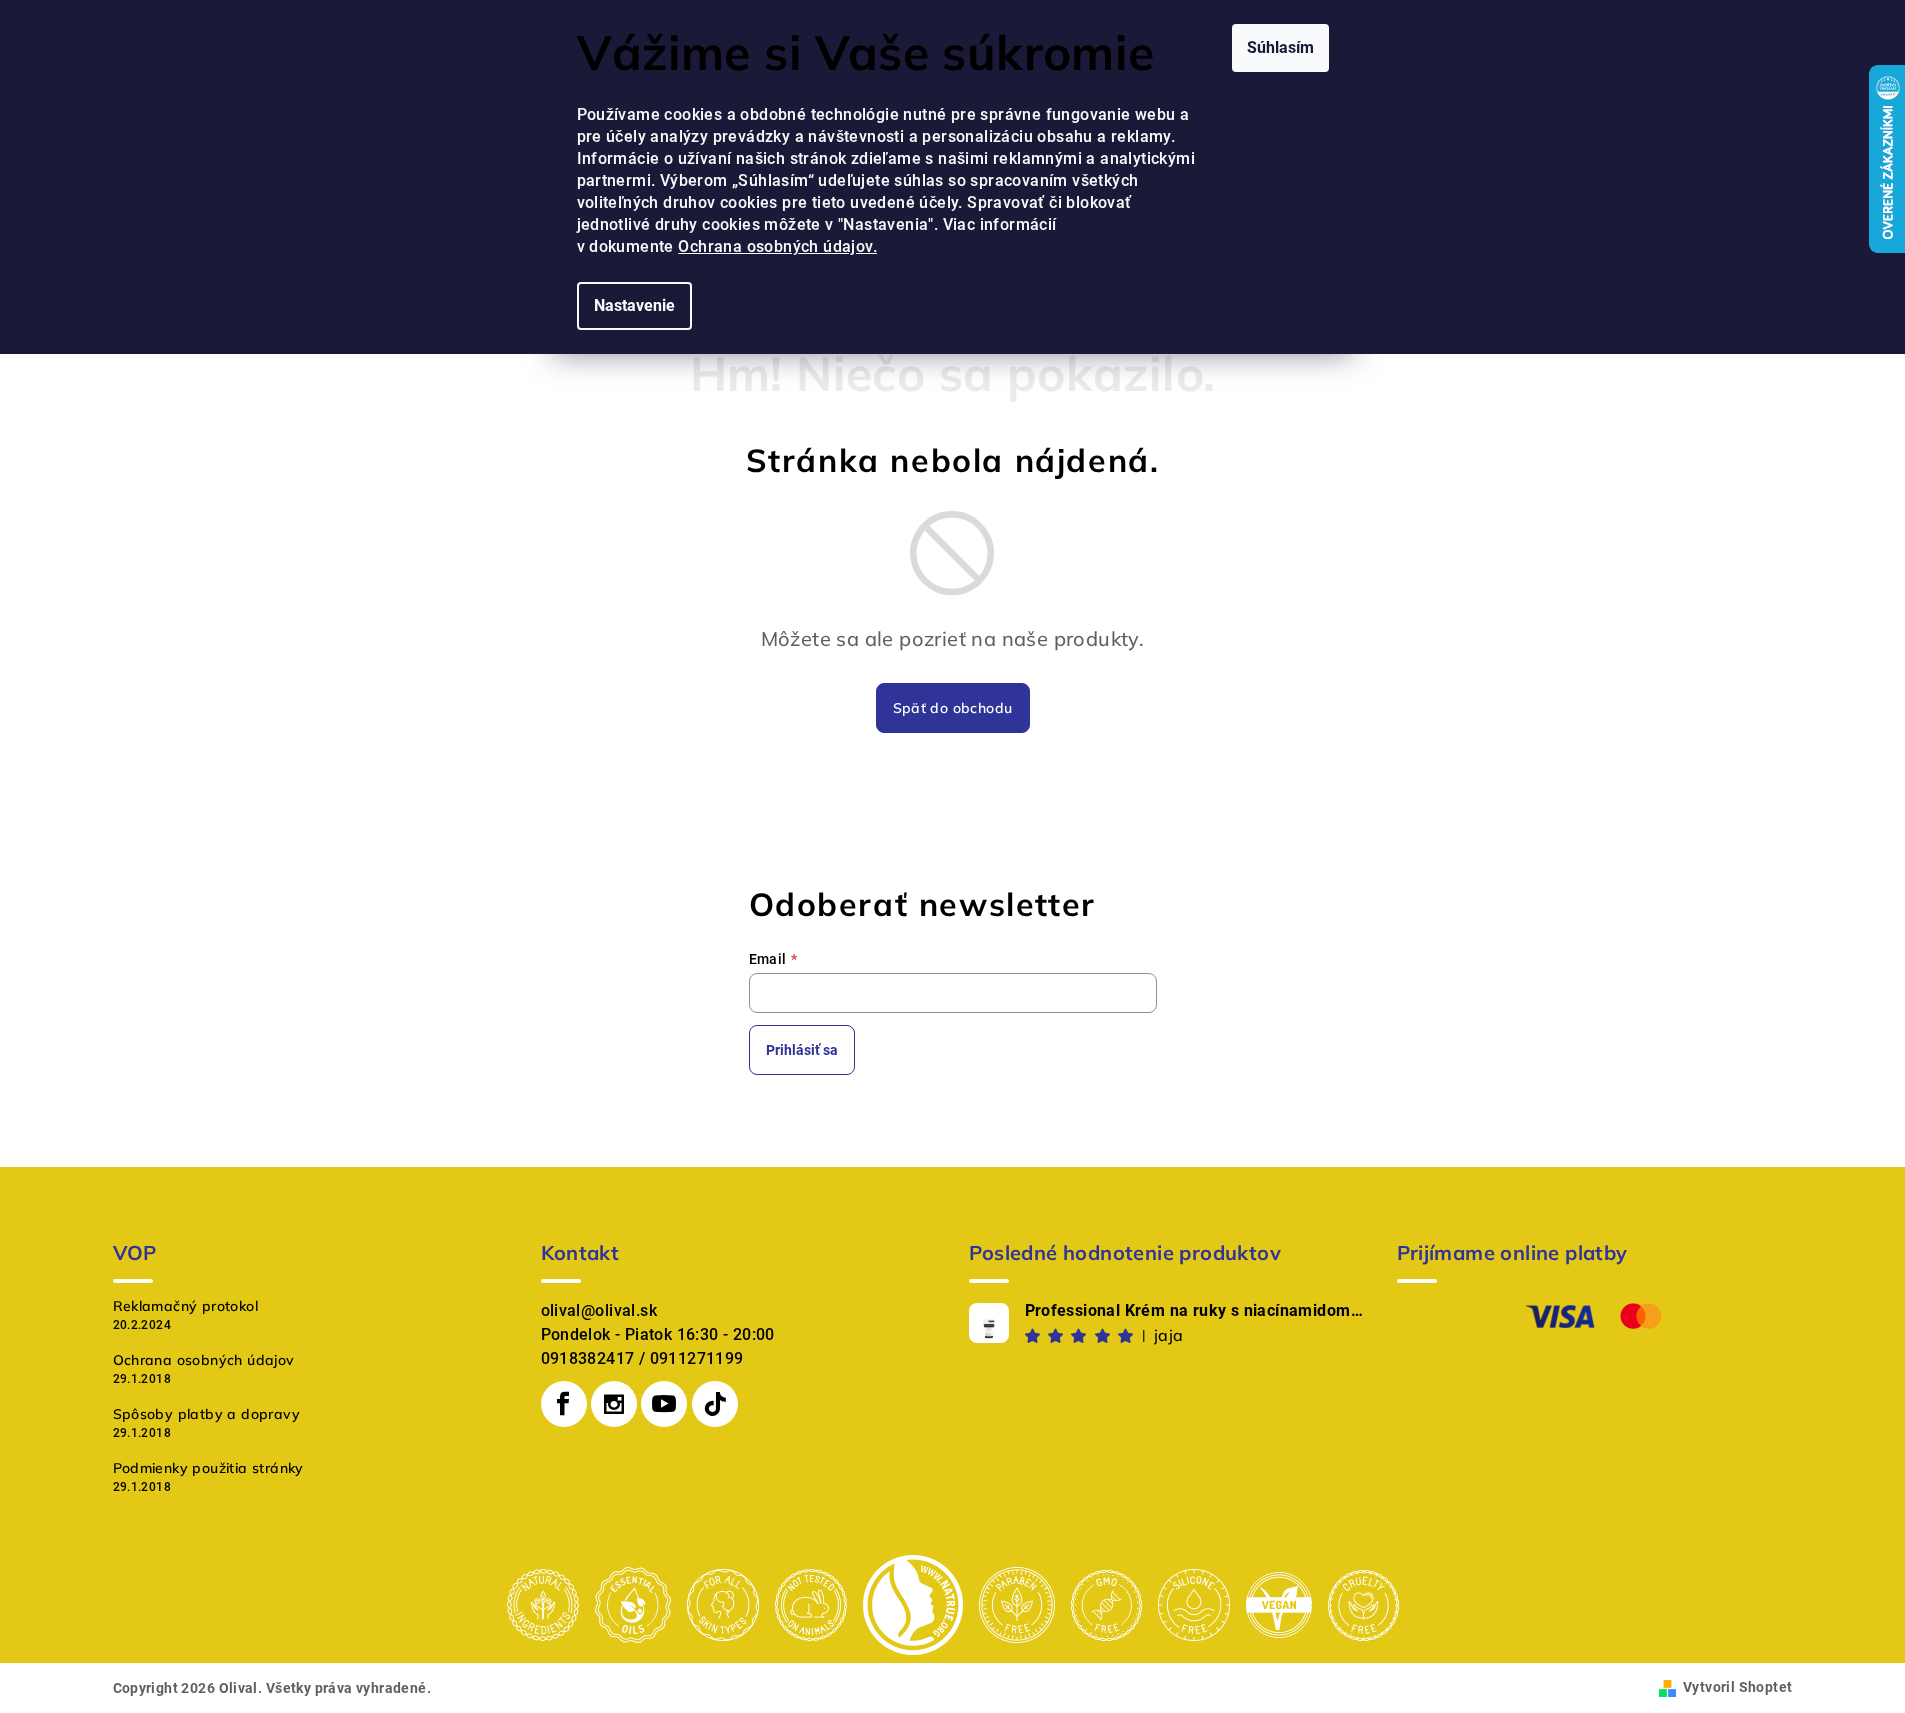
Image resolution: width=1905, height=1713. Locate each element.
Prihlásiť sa (802, 1050)
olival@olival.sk (599, 1310)
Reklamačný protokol (186, 1306)
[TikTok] (715, 1404)
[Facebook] (564, 1404)
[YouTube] (664, 1404)
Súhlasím (1280, 47)
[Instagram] (614, 1404)
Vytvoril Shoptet (1737, 1687)
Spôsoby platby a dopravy (207, 1414)
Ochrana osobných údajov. (777, 246)
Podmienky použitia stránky (208, 1468)
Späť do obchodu (953, 708)
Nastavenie (634, 305)
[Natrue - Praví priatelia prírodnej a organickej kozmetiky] (913, 1604)
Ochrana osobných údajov (204, 1360)
